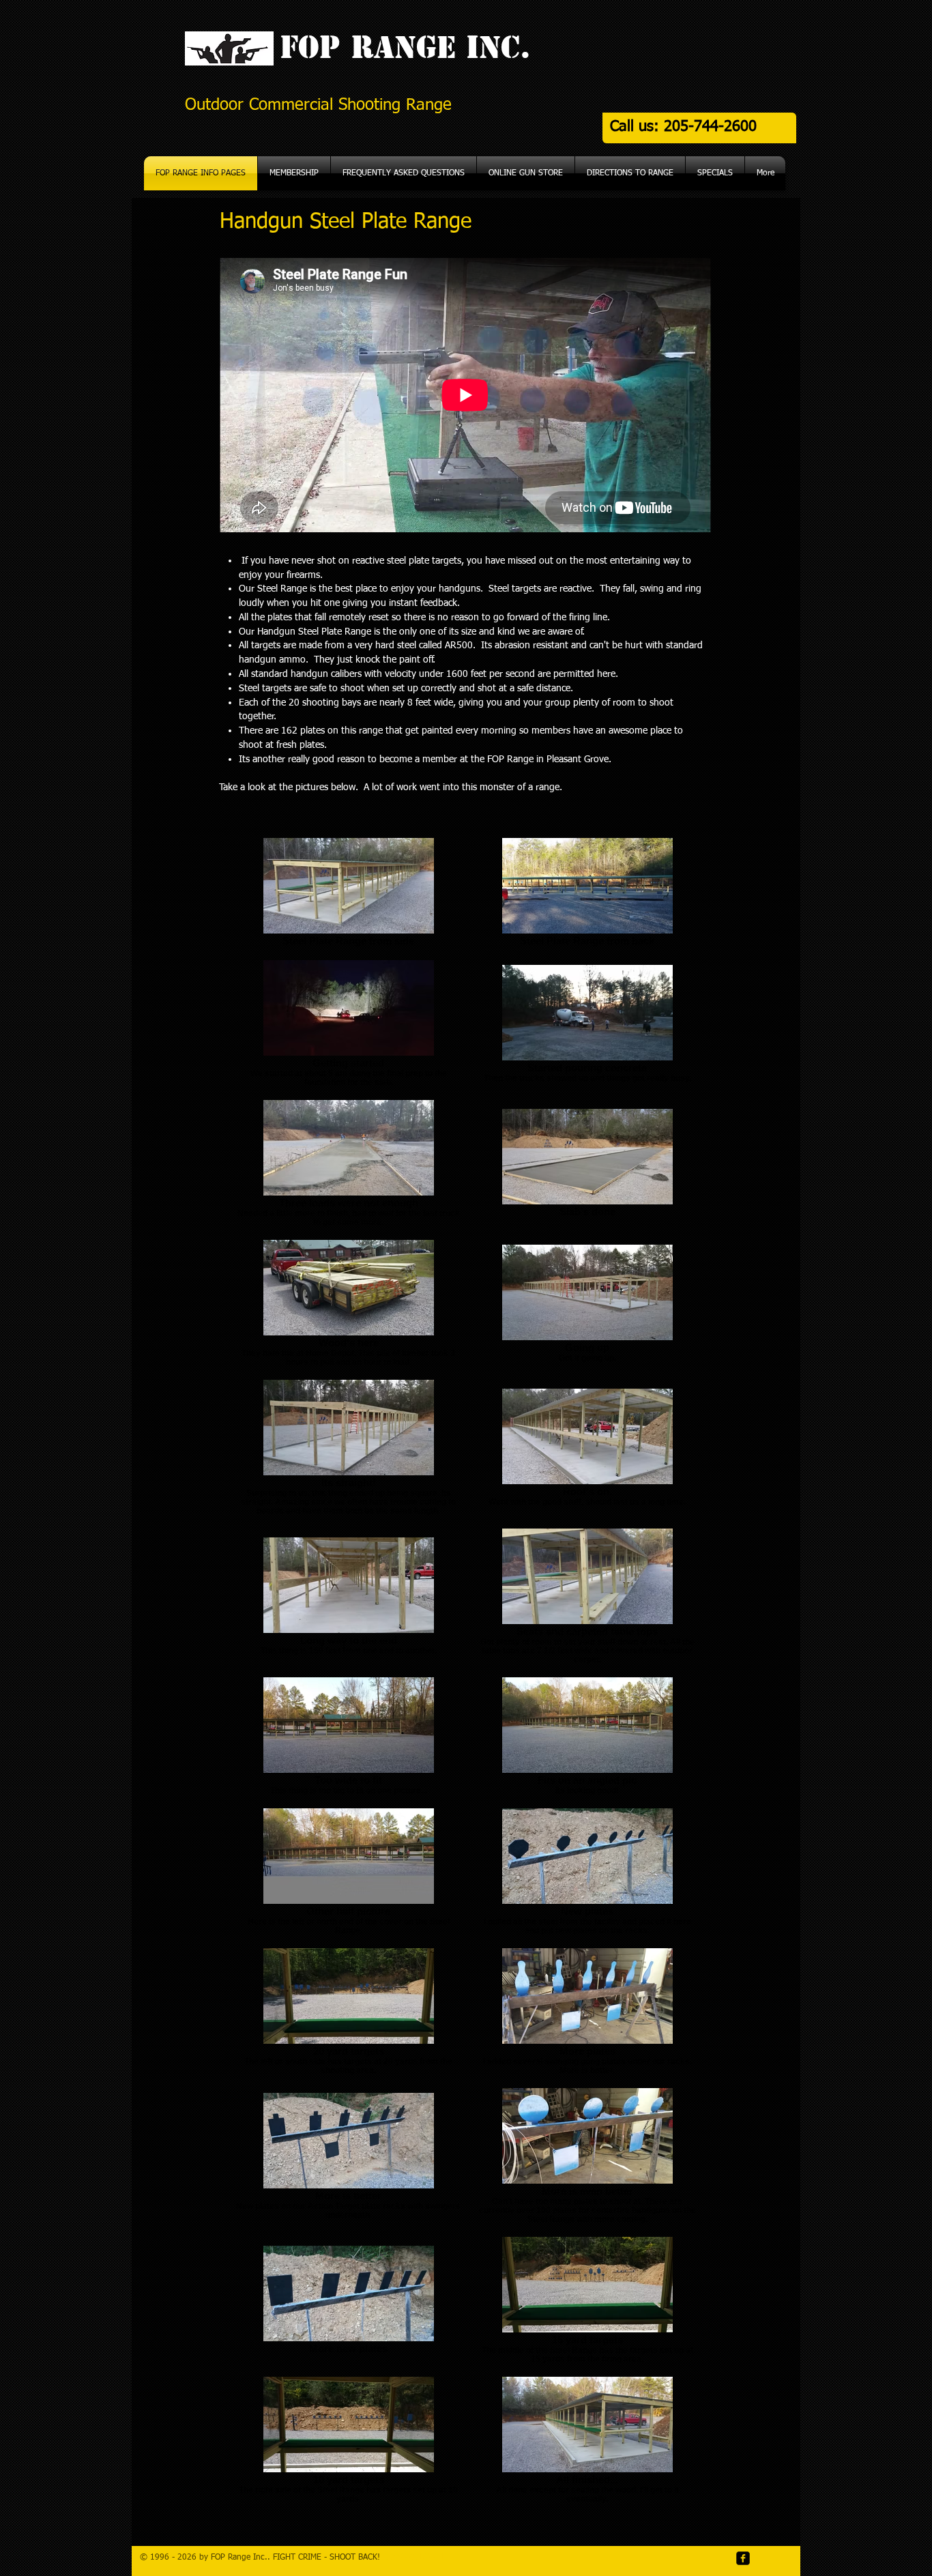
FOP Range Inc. (400, 47)
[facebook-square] (743, 2558)
